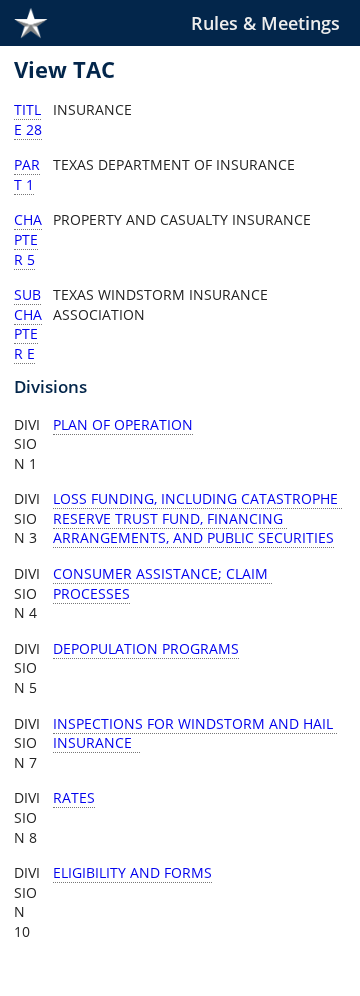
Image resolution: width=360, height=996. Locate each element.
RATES (74, 797)
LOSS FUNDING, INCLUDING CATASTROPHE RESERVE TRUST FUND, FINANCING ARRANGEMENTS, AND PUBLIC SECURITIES (197, 518)
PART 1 (27, 174)
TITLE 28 (28, 119)
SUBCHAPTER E (28, 324)
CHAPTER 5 (28, 239)
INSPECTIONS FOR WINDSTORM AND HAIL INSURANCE (195, 733)
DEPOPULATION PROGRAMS (146, 648)
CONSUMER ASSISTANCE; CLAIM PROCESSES (162, 583)
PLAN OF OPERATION (123, 424)
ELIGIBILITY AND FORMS (132, 872)
